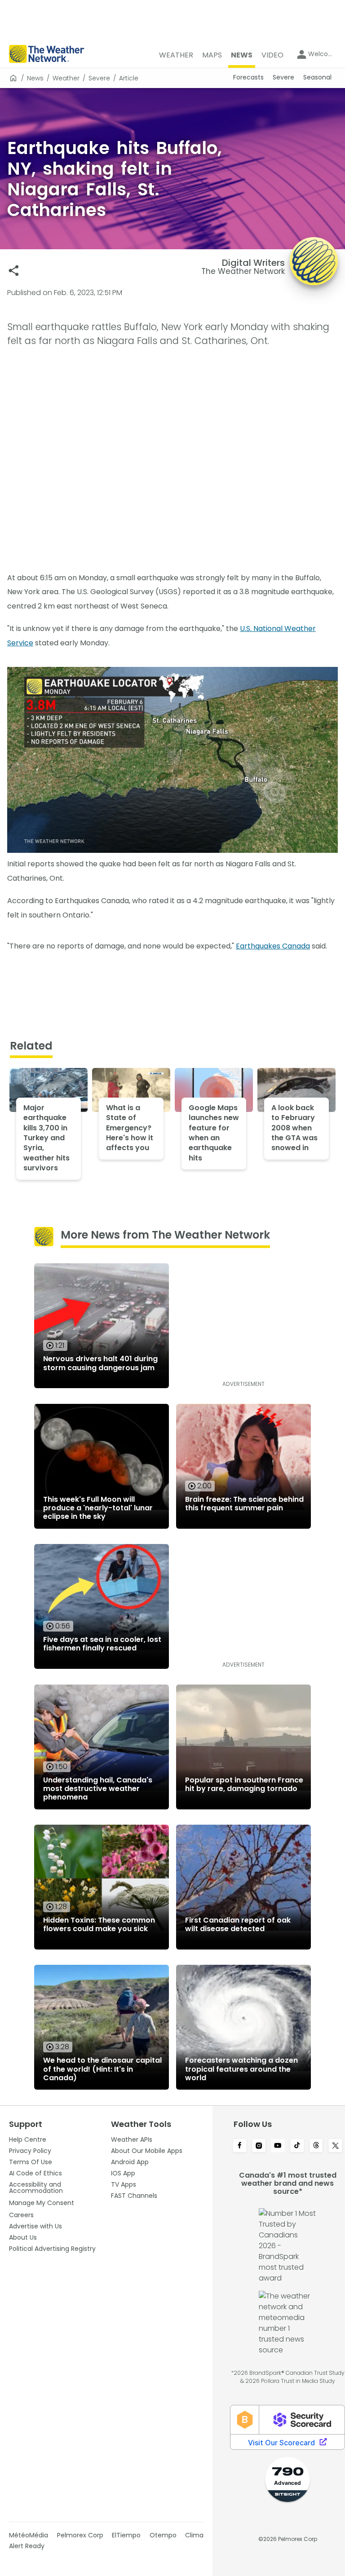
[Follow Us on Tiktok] (297, 2146)
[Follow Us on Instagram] (259, 2146)
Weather (66, 78)
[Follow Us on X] (335, 2146)
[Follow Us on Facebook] (240, 2146)
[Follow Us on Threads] (316, 2146)
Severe (99, 78)
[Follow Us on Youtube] (278, 2146)
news (35, 78)
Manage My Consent (42, 2203)
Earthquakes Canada (273, 946)
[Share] (14, 271)
